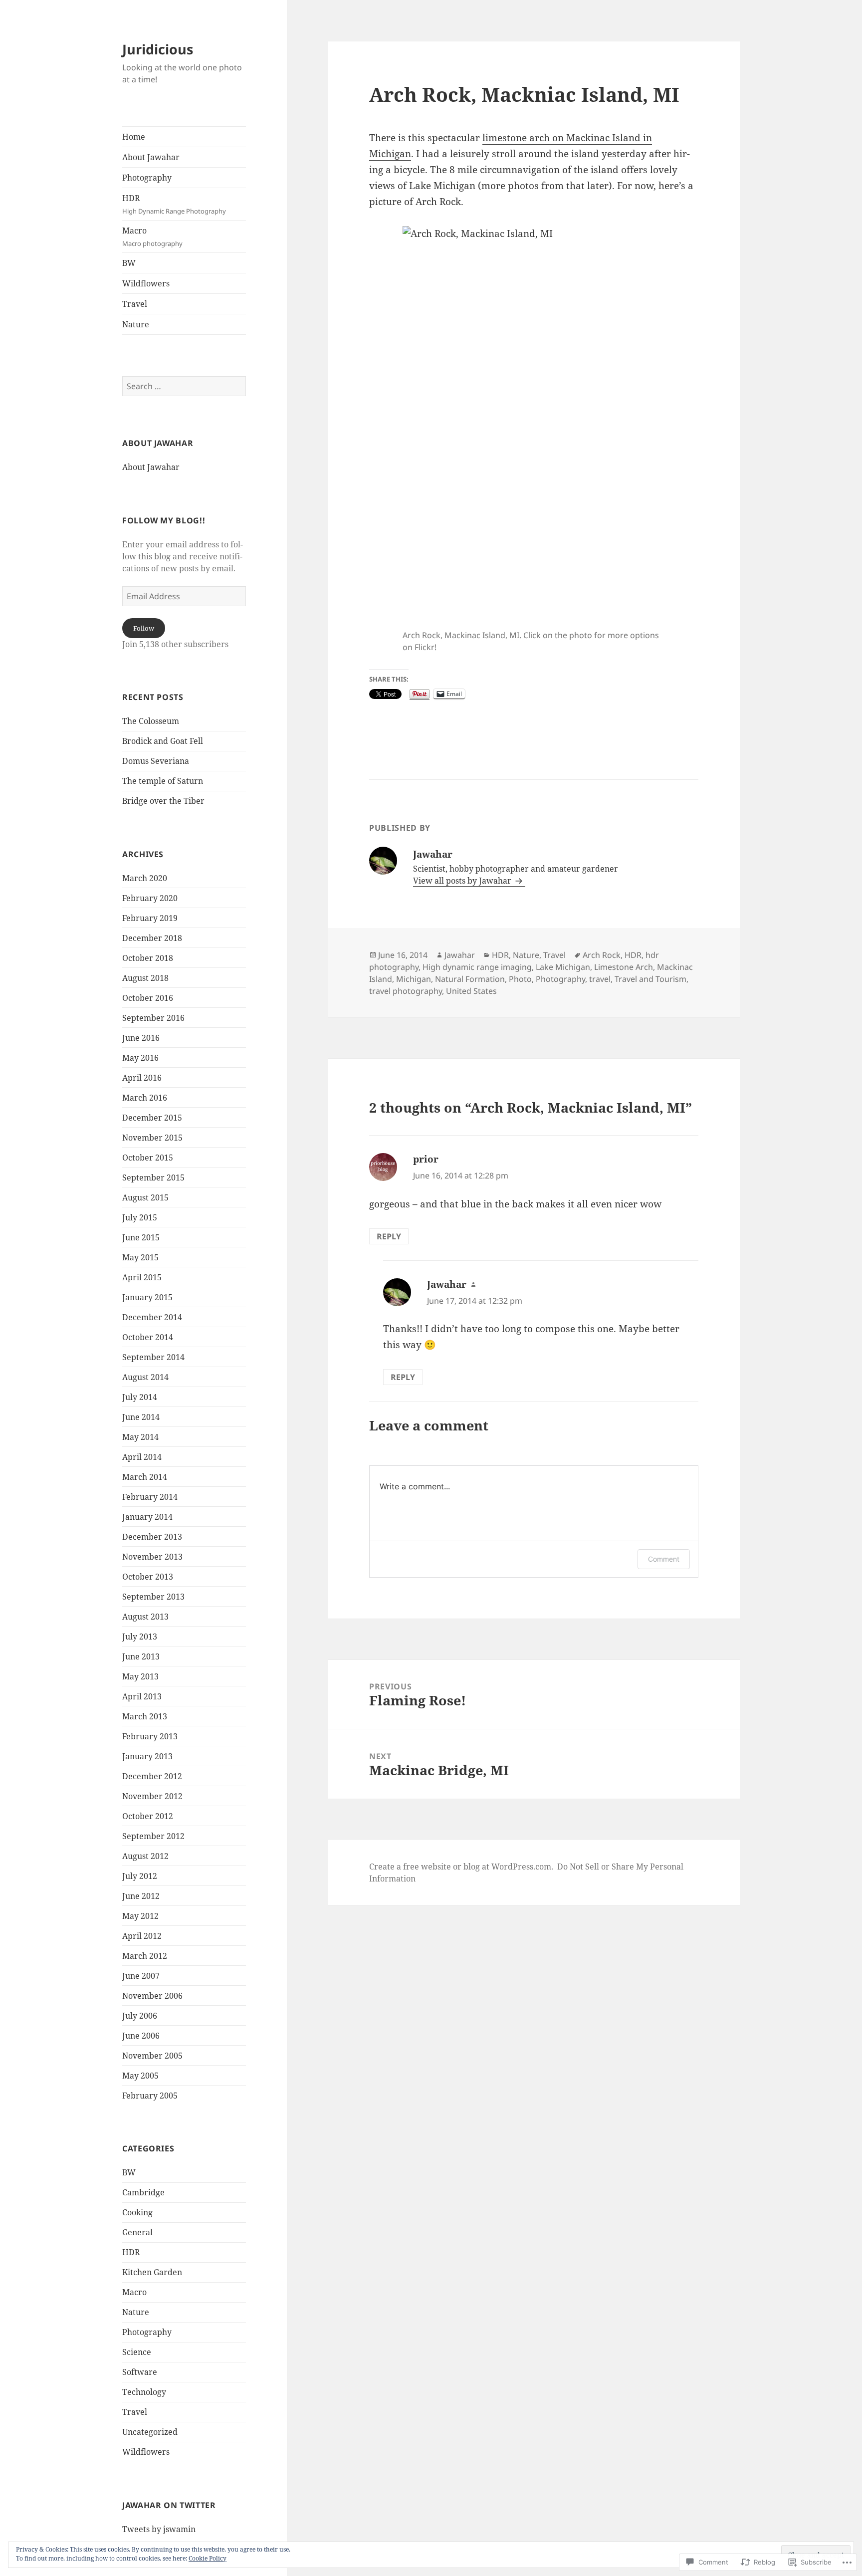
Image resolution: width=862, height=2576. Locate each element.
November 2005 (152, 2056)
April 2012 (142, 1936)
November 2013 (152, 1557)
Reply (389, 1236)
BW (129, 263)
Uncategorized (150, 2432)
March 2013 (145, 1716)
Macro (152, 236)
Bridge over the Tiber (163, 801)
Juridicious (158, 49)
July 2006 (140, 2016)
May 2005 (140, 2076)
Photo (520, 979)
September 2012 (153, 1836)
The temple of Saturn (163, 781)
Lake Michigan (563, 967)
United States (471, 991)
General (137, 2232)
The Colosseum (151, 721)
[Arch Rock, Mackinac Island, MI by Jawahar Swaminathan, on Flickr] (534, 426)
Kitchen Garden (152, 2272)
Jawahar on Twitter (169, 2505)
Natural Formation (470, 979)
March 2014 (145, 1477)
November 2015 (152, 1138)
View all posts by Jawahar (463, 881)
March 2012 (145, 1956)
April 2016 (142, 1078)
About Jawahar (151, 157)
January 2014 (147, 1517)
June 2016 (141, 1038)
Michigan (414, 979)
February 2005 (150, 2096)
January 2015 (147, 1297)
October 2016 (148, 998)
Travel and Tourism (650, 979)
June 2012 (141, 1896)
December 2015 (152, 1118)
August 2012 (145, 1856)
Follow (144, 628)
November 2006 (152, 1996)
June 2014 (141, 1417)
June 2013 (141, 1656)
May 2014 (140, 1437)
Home (134, 137)
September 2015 (153, 1177)
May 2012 (140, 1916)
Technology (144, 2392)
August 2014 (145, 1377)
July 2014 (140, 1397)
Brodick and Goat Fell (163, 741)
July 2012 (140, 1876)
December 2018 (152, 938)
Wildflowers (146, 283)
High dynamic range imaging (477, 967)
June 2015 (141, 1237)
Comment (664, 1559)
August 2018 (145, 978)
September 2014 (153, 1357)
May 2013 (140, 1676)
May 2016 (140, 1058)
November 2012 (152, 1796)
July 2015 (140, 1217)
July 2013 (140, 1637)
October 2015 (148, 1158)
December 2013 (152, 1537)
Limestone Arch (624, 967)
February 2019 (150, 918)
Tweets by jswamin (159, 2529)
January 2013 (147, 1756)
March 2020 (145, 878)
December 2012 (152, 1776)
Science (137, 2352)
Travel (135, 304)
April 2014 (142, 1457)
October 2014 (148, 1337)
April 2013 (142, 1696)
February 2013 (150, 1736)
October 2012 (148, 1816)
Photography (147, 178)
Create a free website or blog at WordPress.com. (461, 1867)
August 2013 (145, 1617)
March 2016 (145, 1098)
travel (600, 979)
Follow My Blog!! (164, 520)
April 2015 (142, 1277)
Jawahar (460, 955)
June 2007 (141, 1976)
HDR (174, 204)
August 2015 (145, 1197)
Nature (136, 324)
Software (140, 2372)
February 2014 (150, 1497)
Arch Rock (602, 955)
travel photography (406, 991)
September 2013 (153, 1597)
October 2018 (148, 958)
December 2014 (152, 1317)
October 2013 (148, 1577)
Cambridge (143, 2192)
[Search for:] (184, 386)
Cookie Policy (208, 2558)
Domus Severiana (156, 761)
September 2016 (153, 1018)
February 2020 (150, 898)
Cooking (137, 2212)
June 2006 (141, 2036)
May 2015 (140, 1257)
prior (426, 1159)
